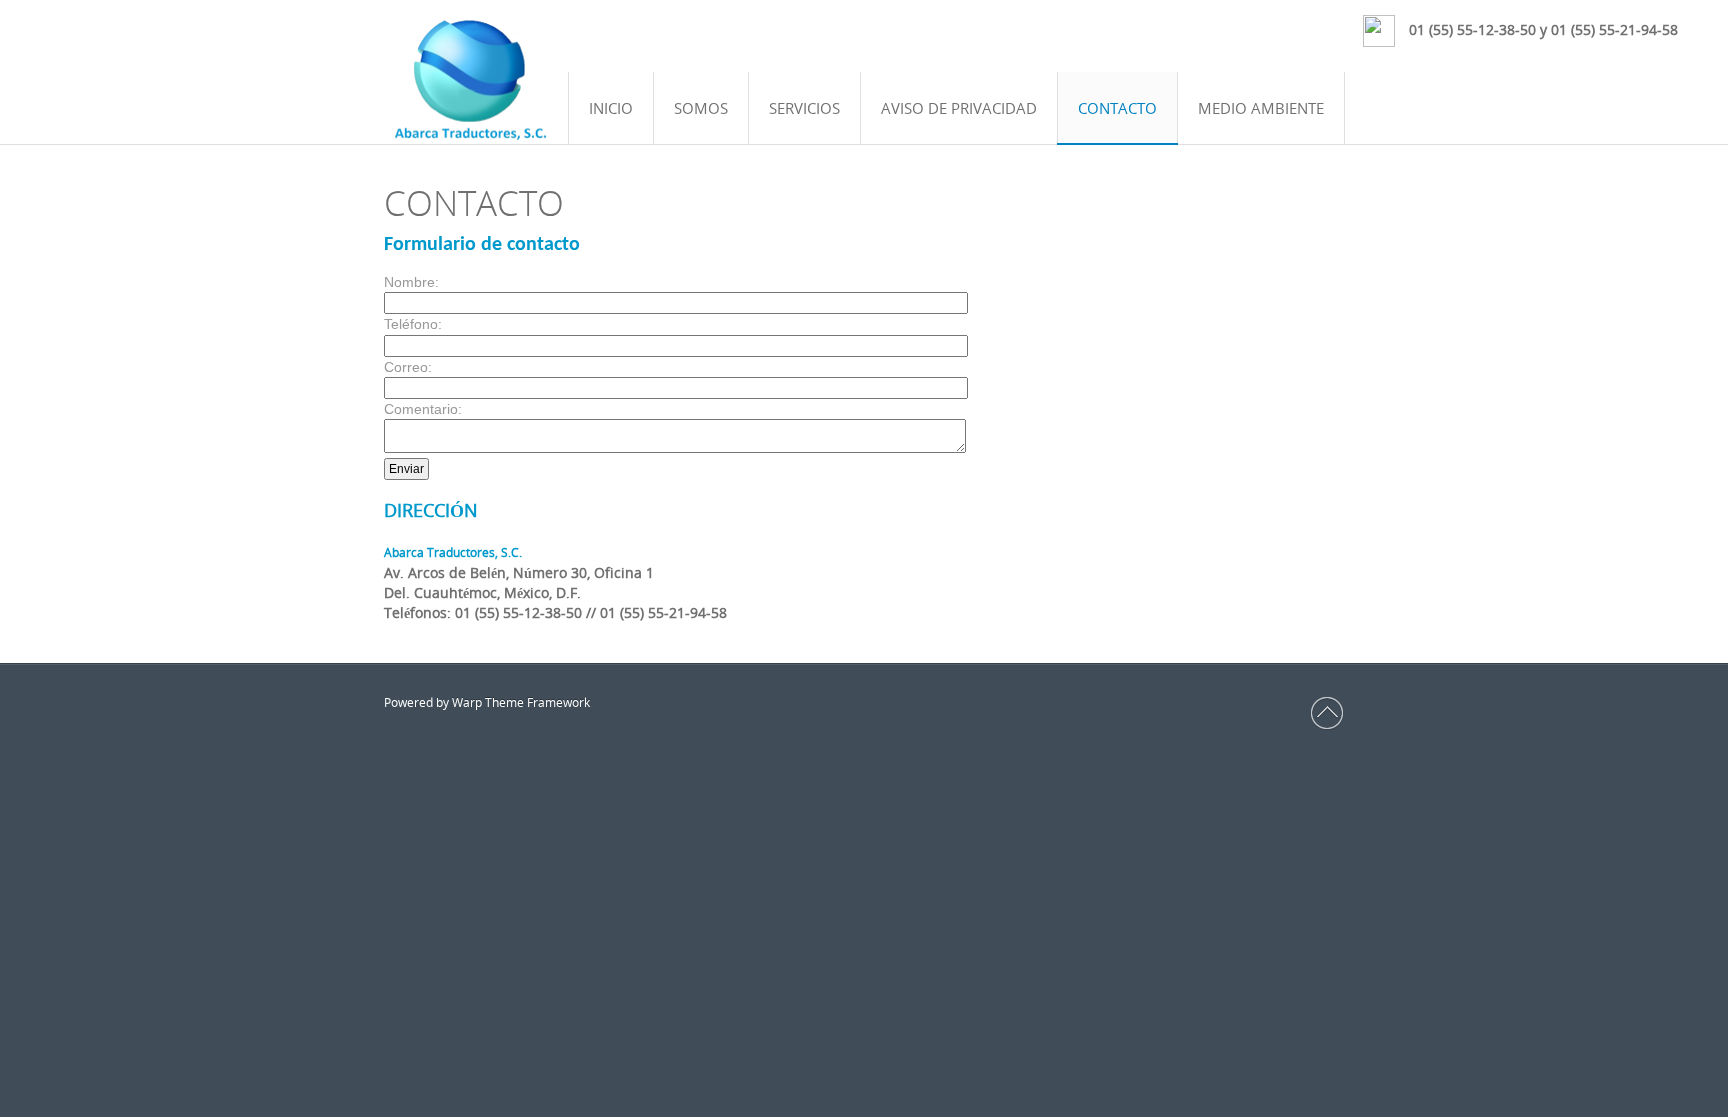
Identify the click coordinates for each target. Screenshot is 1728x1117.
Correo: (408, 367)
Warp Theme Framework (521, 702)
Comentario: (423, 409)
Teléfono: (413, 324)
